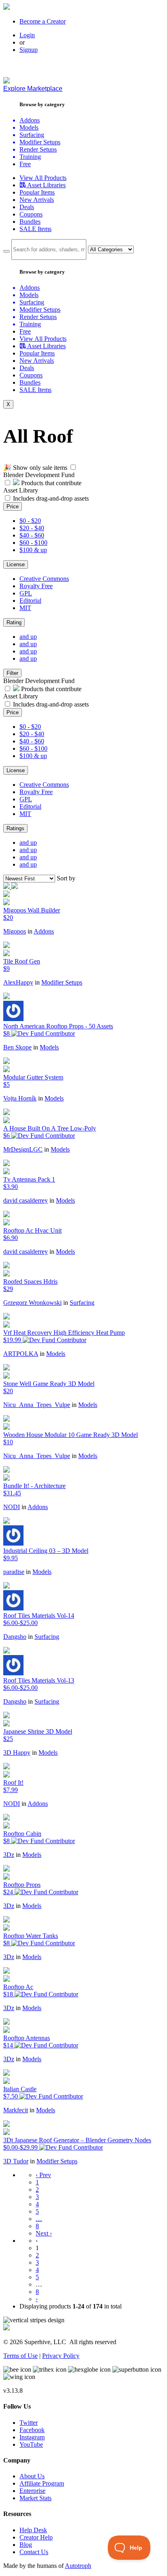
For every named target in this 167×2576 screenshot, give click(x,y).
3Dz (9, 1855)
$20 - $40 (32, 528)
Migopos (15, 931)
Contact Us (34, 2552)
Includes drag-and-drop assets (51, 498)
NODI (12, 1507)
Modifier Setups (62, 982)
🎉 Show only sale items (35, 468)
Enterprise (32, 2491)
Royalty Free (36, 586)
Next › (44, 2233)
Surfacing (82, 1303)
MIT (25, 608)
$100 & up (33, 550)
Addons (44, 931)
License (16, 564)
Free (25, 164)
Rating (14, 622)
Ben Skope (17, 1047)
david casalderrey (26, 1200)
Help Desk (33, 2530)
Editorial (30, 601)
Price (13, 506)
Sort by (66, 878)
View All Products (43, 178)
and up (28, 637)
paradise (14, 1572)
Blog (26, 2545)
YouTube (31, 2444)
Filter (12, 673)
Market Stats (35, 2498)
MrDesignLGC (23, 1149)
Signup (29, 50)
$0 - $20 (30, 521)
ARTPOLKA (21, 1354)
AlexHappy (18, 982)
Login (27, 35)
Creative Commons (44, 579)
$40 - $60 (32, 535)
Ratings (15, 828)
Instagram (32, 2437)
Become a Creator (43, 21)
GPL (26, 593)
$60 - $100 (33, 543)
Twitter (29, 2423)
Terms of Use (20, 2356)
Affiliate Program (42, 2483)
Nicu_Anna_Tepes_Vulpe (37, 1405)
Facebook (32, 2430)
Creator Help (36, 2537)
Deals (27, 207)
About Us (32, 2476)
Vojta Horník (20, 1098)
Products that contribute (50, 483)
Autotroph (78, 2566)
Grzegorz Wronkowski (32, 1303)
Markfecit (16, 2110)
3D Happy (17, 1753)
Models (49, 1047)
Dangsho (15, 1637)
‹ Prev (43, 2175)
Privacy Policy (61, 2356)
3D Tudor (16, 2161)
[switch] (73, 467)
